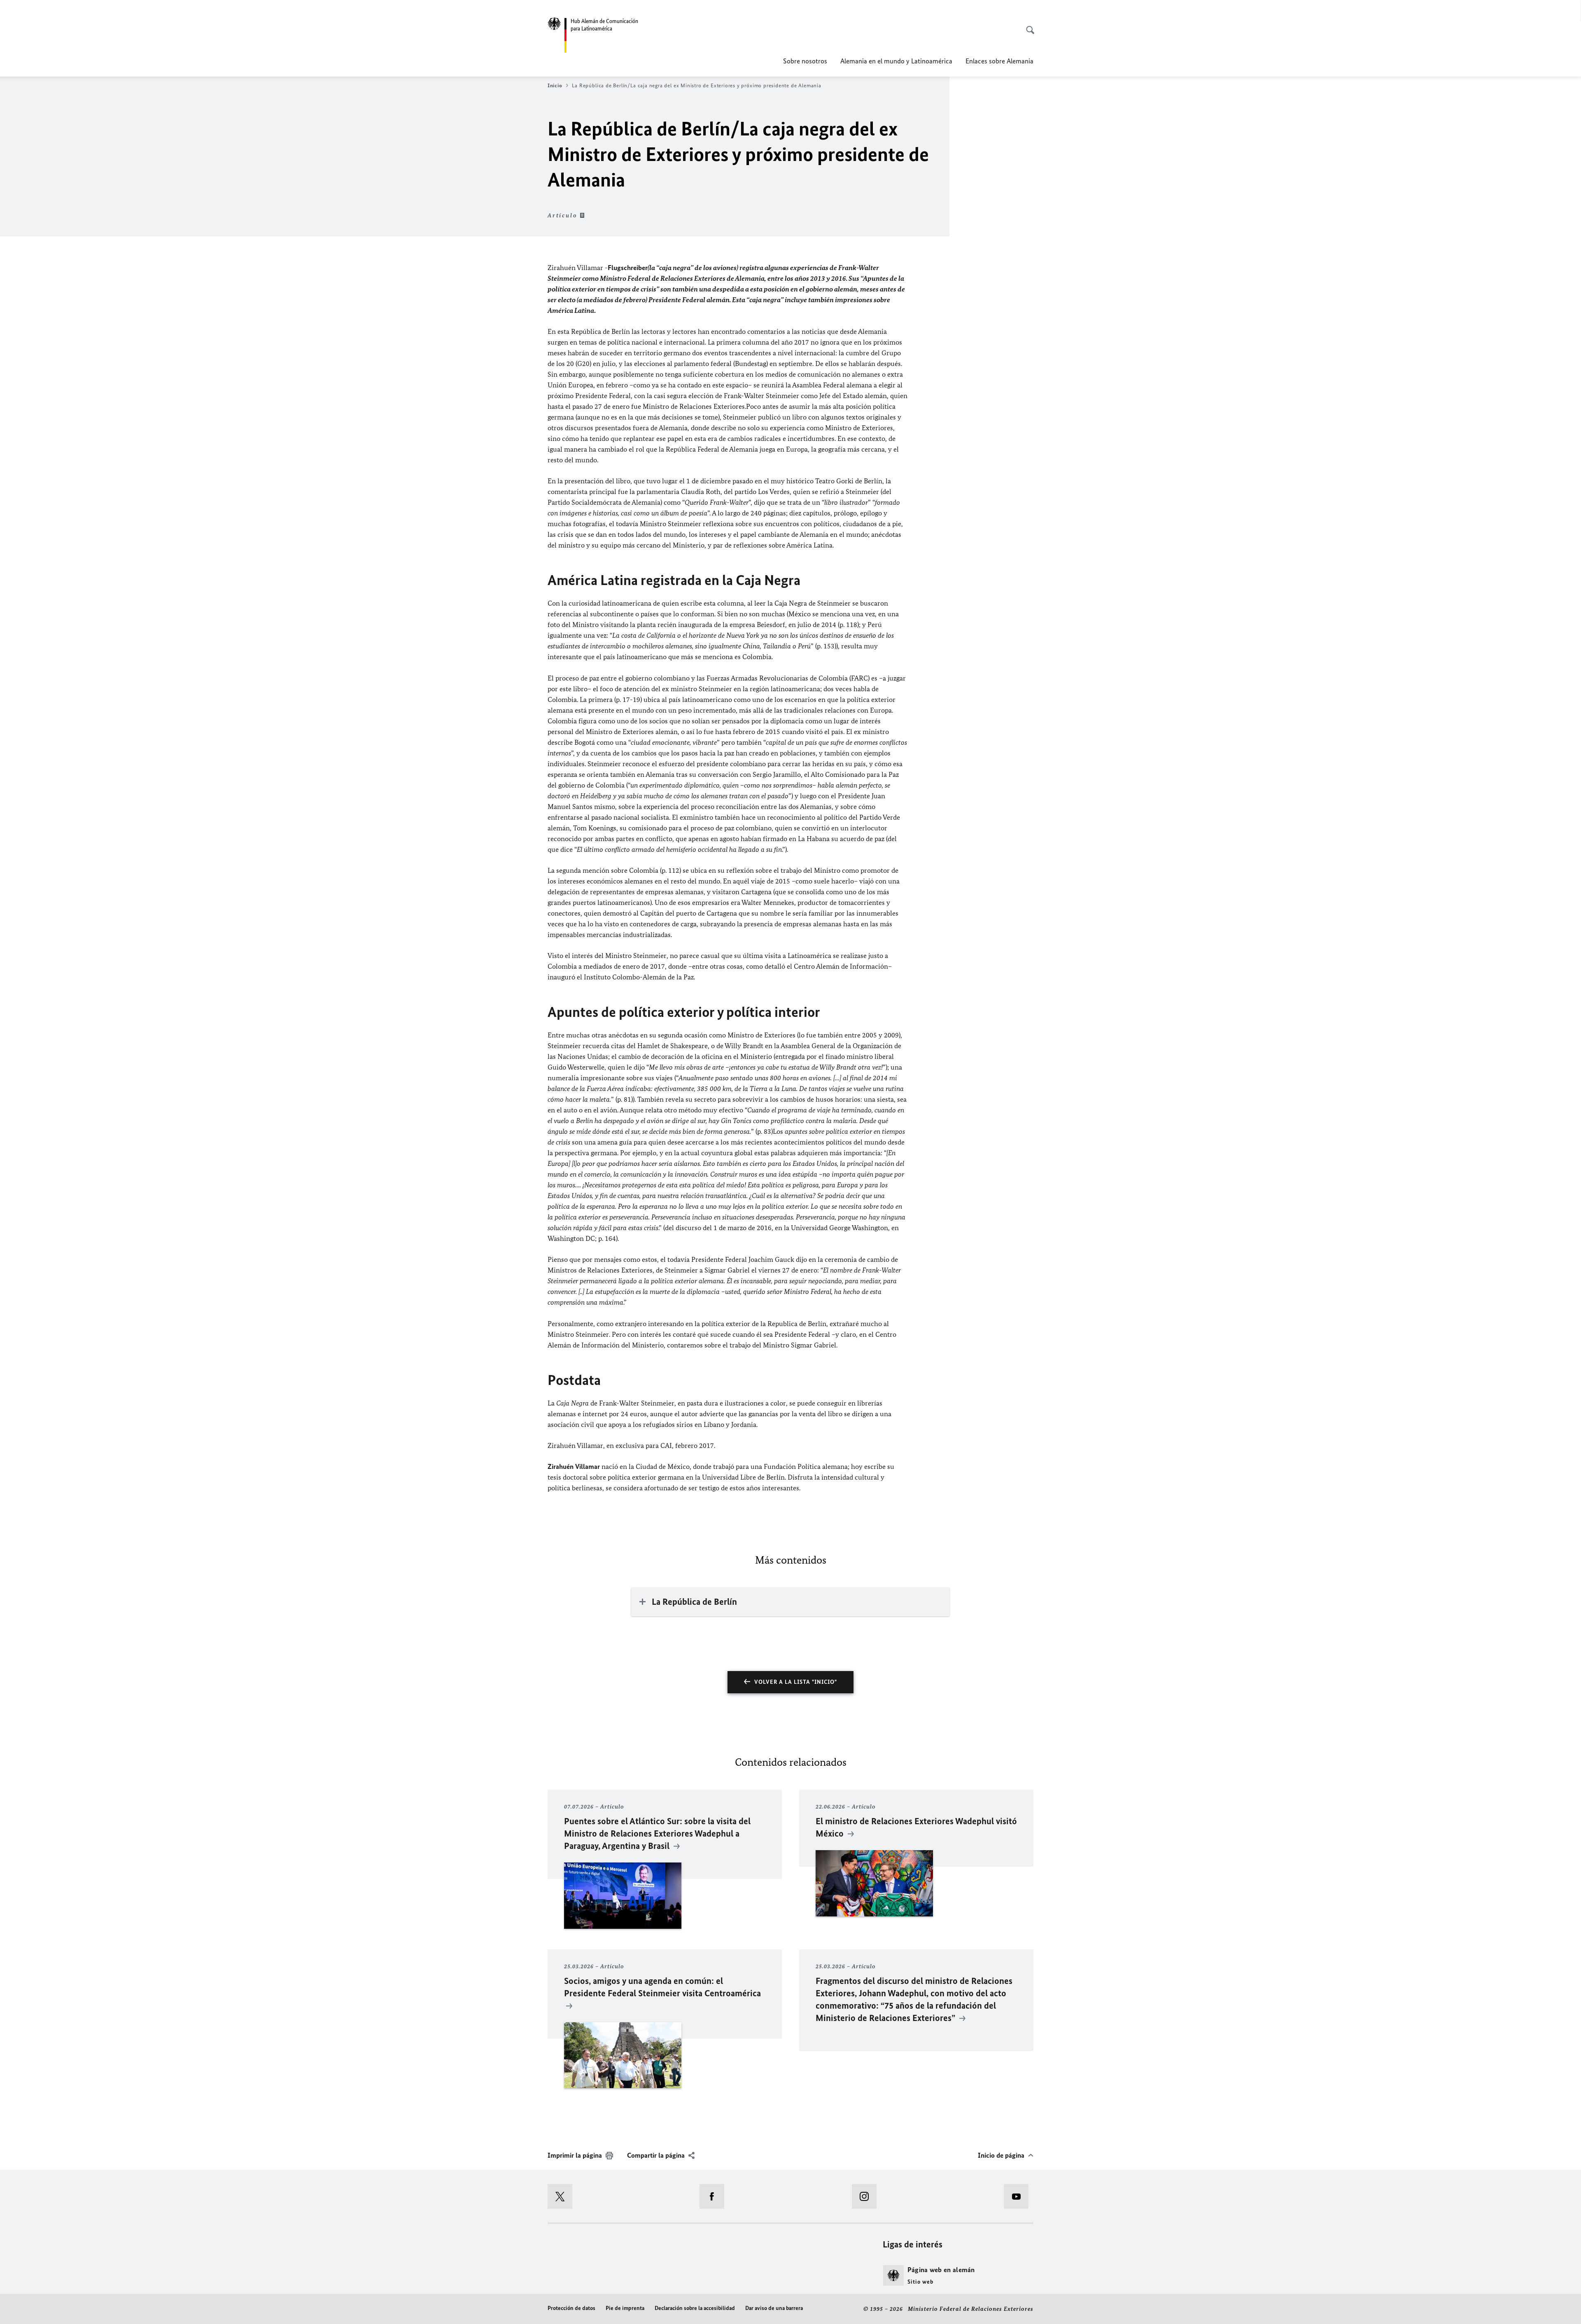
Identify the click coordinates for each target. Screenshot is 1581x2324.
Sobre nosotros (805, 61)
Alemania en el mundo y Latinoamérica (896, 61)
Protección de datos (571, 2308)
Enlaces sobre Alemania (999, 61)
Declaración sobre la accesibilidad (695, 2308)
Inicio (555, 85)
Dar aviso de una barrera (774, 2308)
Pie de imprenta (625, 2308)
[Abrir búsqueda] (1028, 26)
